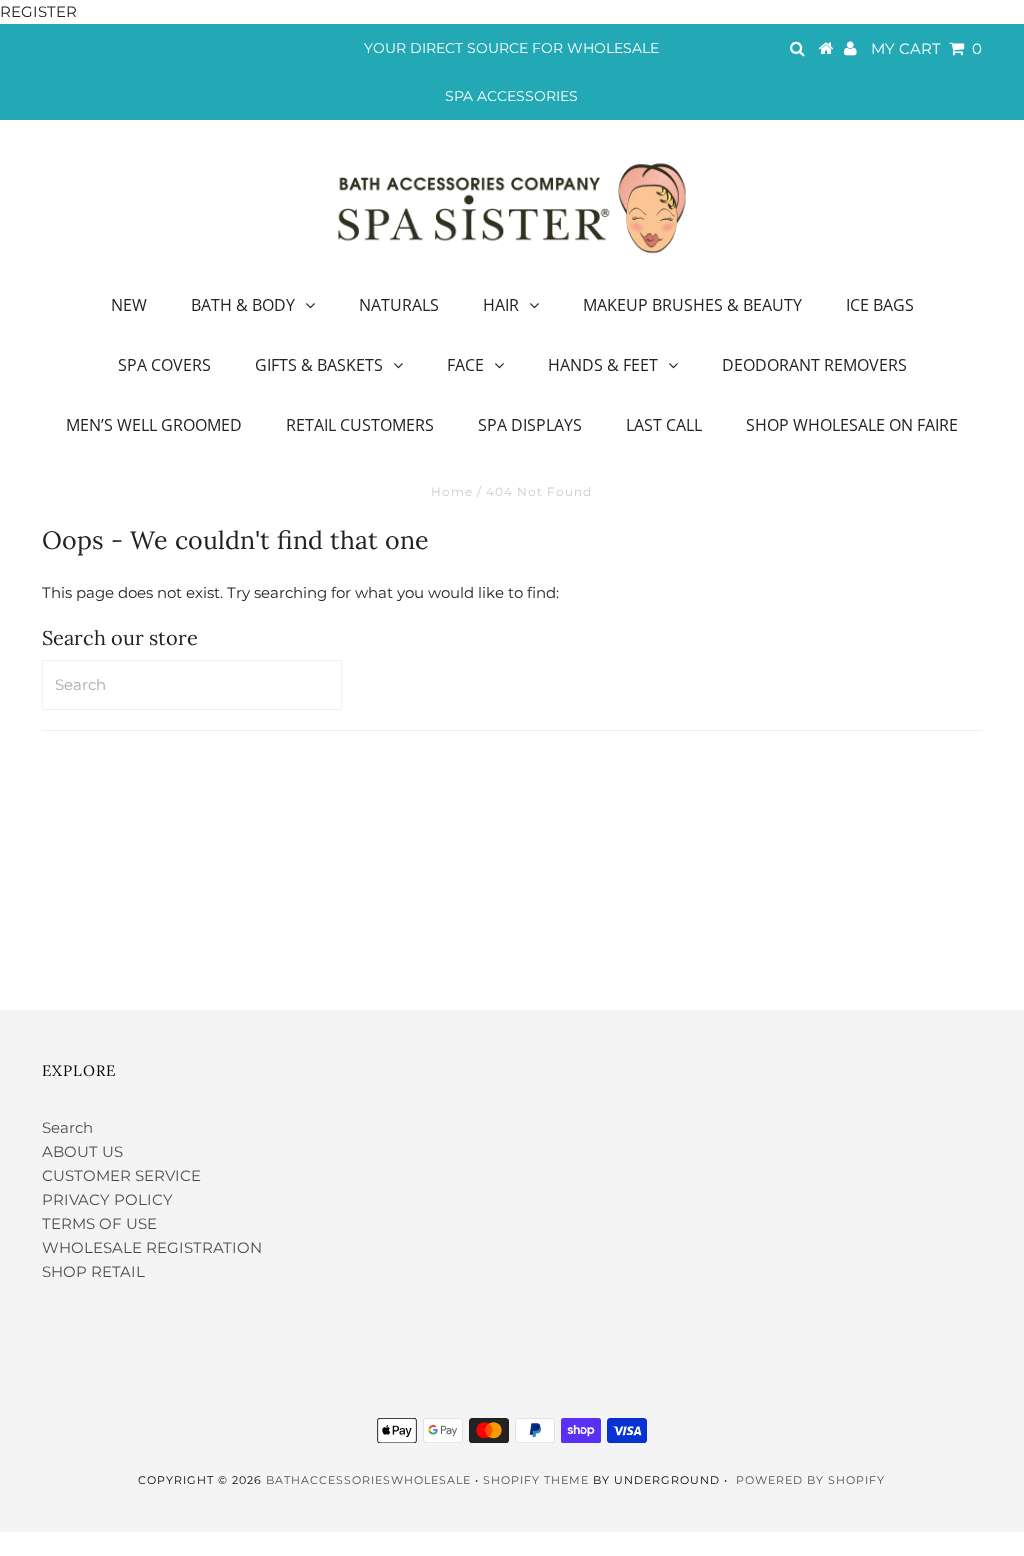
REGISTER (38, 11)
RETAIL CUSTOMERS (360, 425)
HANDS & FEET (603, 365)
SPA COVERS (164, 365)
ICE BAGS (880, 305)
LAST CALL (664, 425)
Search (67, 1127)
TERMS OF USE (99, 1223)
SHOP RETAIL (93, 1271)
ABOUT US (82, 1151)
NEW (129, 305)
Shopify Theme (536, 1480)
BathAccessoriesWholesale (368, 1480)
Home (452, 491)
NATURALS (399, 305)
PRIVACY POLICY (107, 1199)
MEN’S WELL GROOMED (154, 425)
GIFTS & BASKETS (319, 365)
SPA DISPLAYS (530, 425)
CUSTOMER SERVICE (121, 1175)
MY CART (926, 48)
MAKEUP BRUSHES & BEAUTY (692, 305)
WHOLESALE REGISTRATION (152, 1247)
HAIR (501, 305)
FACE (465, 365)
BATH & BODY (243, 305)
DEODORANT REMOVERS (814, 365)
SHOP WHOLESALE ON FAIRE (852, 425)
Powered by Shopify (810, 1480)
